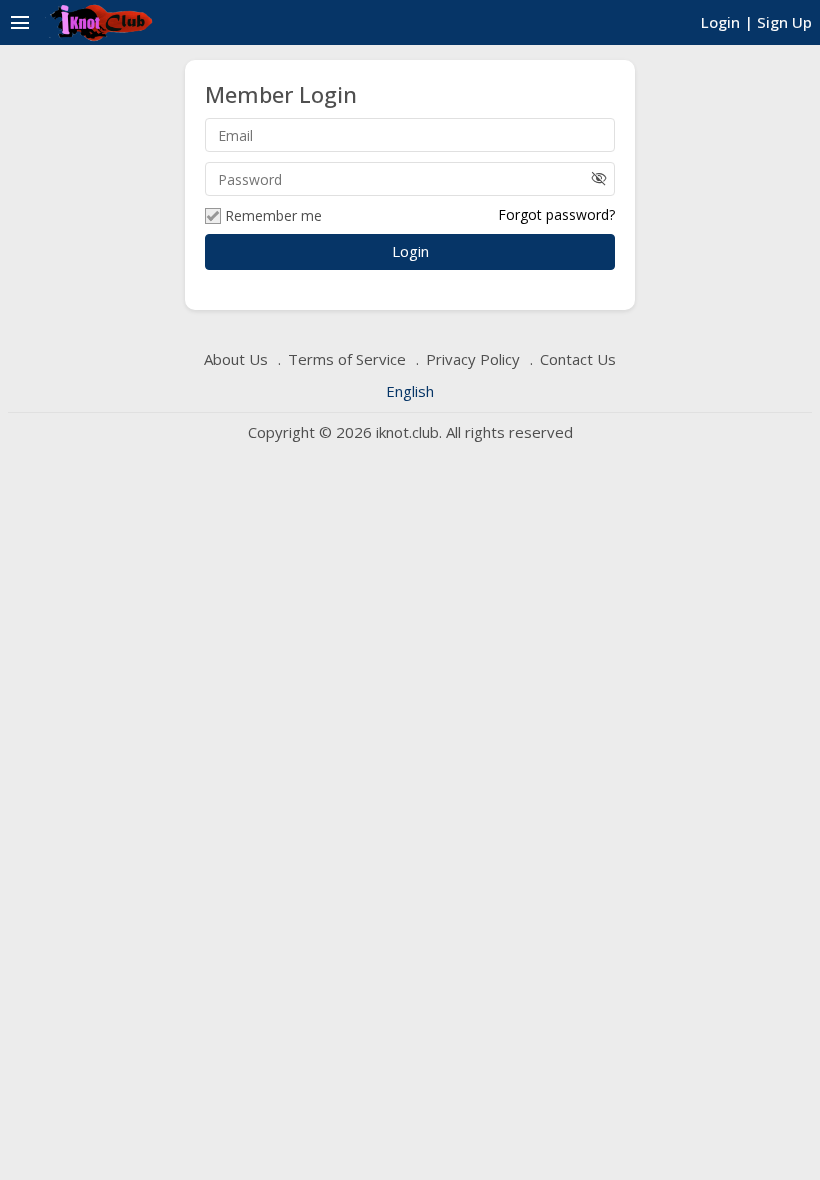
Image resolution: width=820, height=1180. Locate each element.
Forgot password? (556, 214)
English (410, 391)
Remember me (273, 216)
